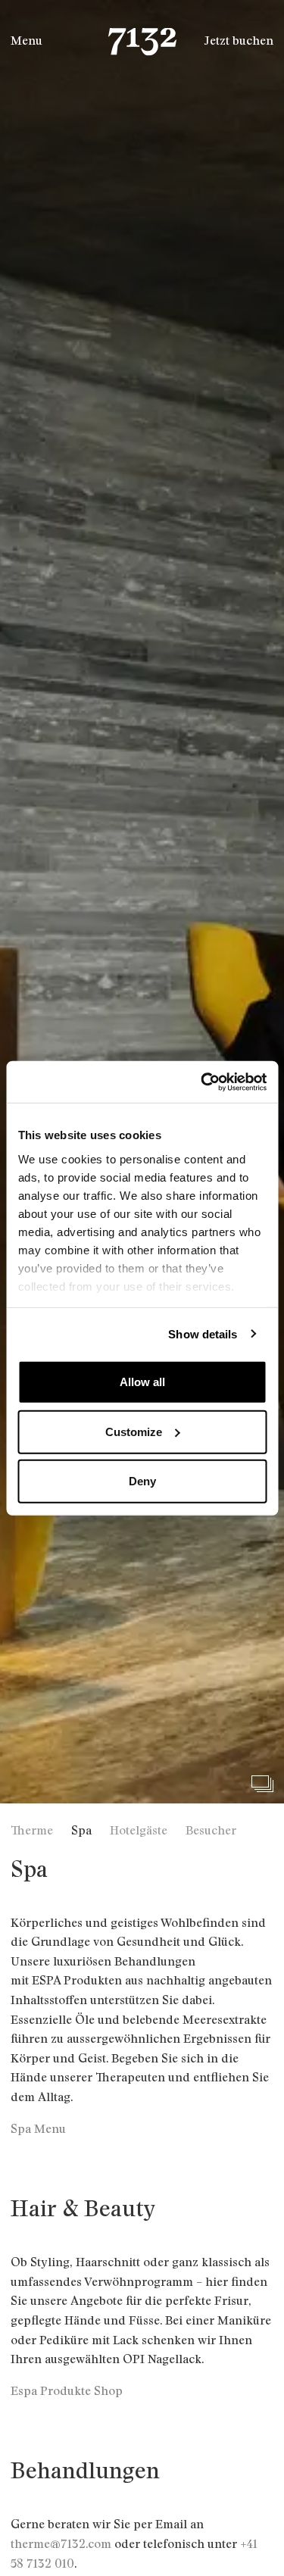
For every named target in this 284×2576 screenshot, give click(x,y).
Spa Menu (38, 2129)
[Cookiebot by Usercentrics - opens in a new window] (202, 1082)
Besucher (211, 1831)
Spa (81, 1831)
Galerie (262, 1784)
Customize (134, 1431)
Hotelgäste (139, 1831)
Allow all (142, 1382)
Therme (32, 1831)
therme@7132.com (61, 2544)
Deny (142, 1481)
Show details (203, 1333)
